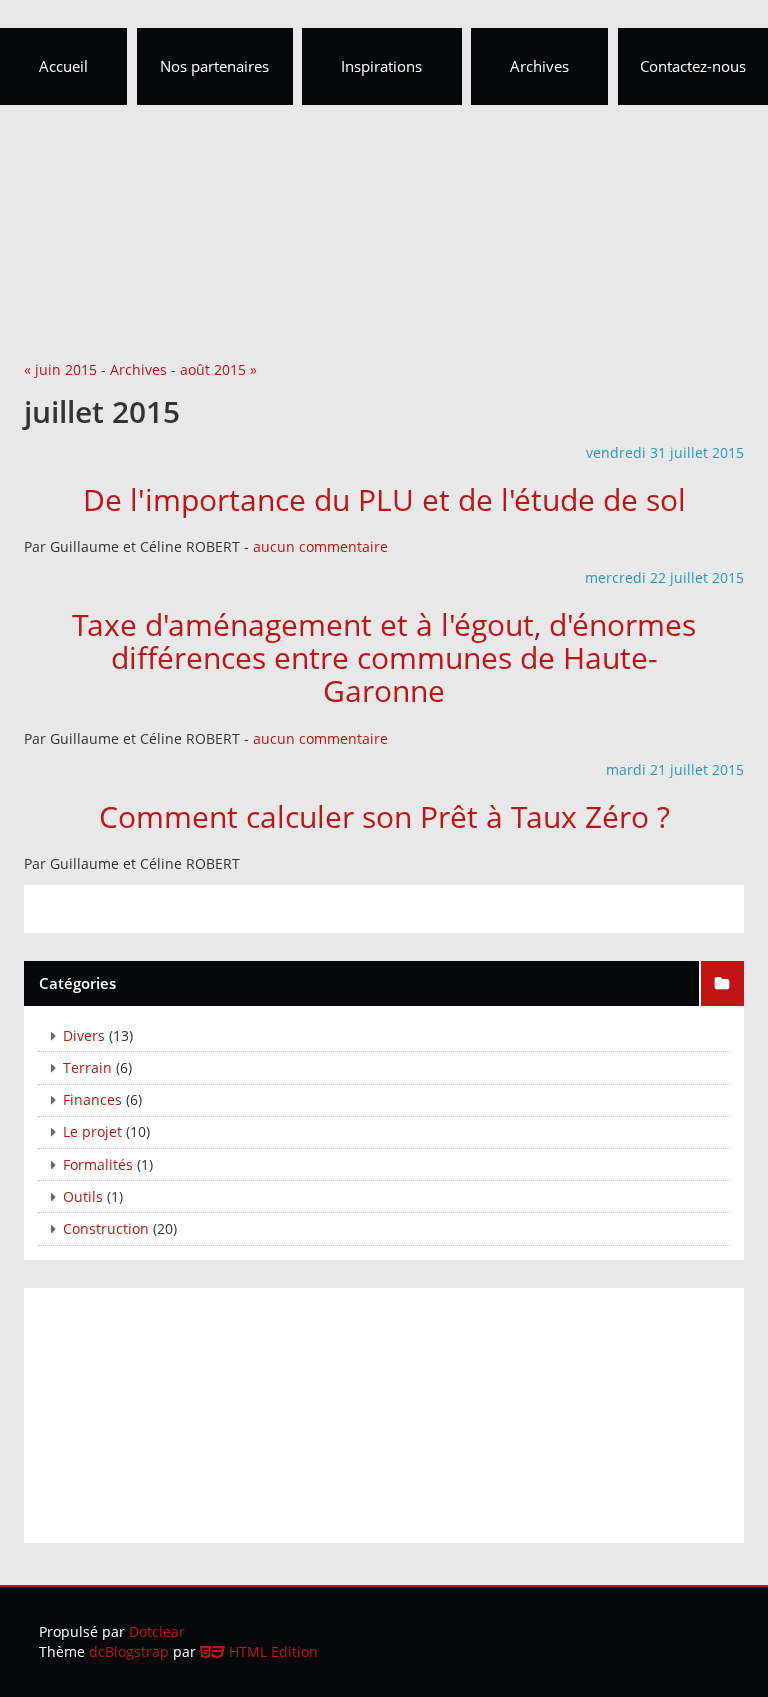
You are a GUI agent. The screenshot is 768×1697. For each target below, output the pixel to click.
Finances (92, 1099)
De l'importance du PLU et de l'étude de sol (384, 499)
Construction (106, 1228)
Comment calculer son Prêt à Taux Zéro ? (384, 816)
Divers (84, 1035)
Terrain (87, 1067)
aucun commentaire (320, 546)
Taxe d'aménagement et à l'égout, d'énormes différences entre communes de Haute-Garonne (384, 657)
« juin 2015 (60, 369)
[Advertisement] (384, 150)
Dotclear (157, 1631)
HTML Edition (271, 1651)
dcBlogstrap (129, 1651)
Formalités (98, 1164)
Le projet (92, 1131)
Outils (83, 1196)
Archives (138, 369)
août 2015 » (218, 369)
